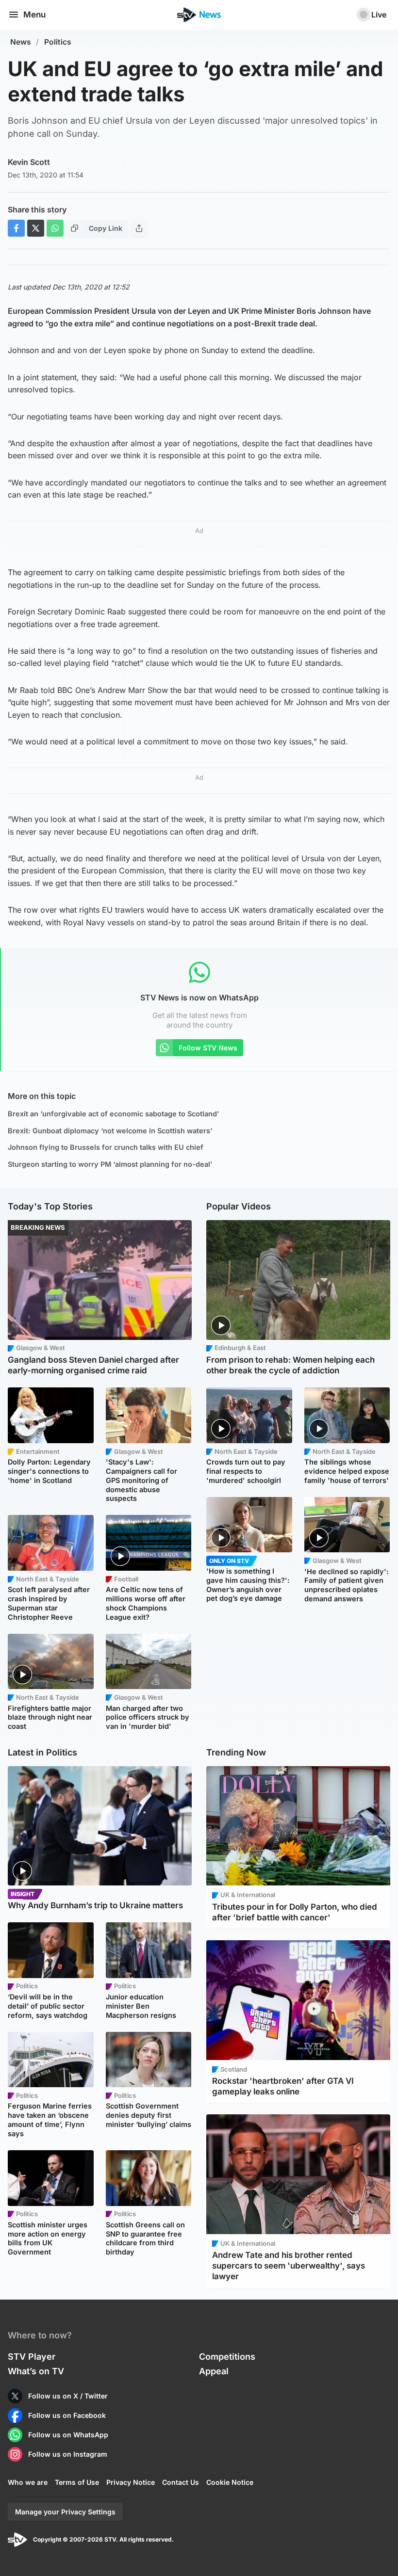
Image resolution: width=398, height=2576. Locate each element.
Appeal (214, 2371)
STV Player (32, 2357)
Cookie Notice (230, 2482)
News (21, 42)
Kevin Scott (29, 162)
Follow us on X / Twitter (68, 2396)
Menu (34, 15)
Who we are (28, 2482)
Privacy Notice (131, 2482)
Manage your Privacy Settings (65, 2512)
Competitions (227, 2357)
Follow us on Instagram (68, 2454)
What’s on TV (36, 2371)
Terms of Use (77, 2482)
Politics (58, 42)
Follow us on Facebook (67, 2415)
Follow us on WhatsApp (68, 2435)
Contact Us (181, 2482)
